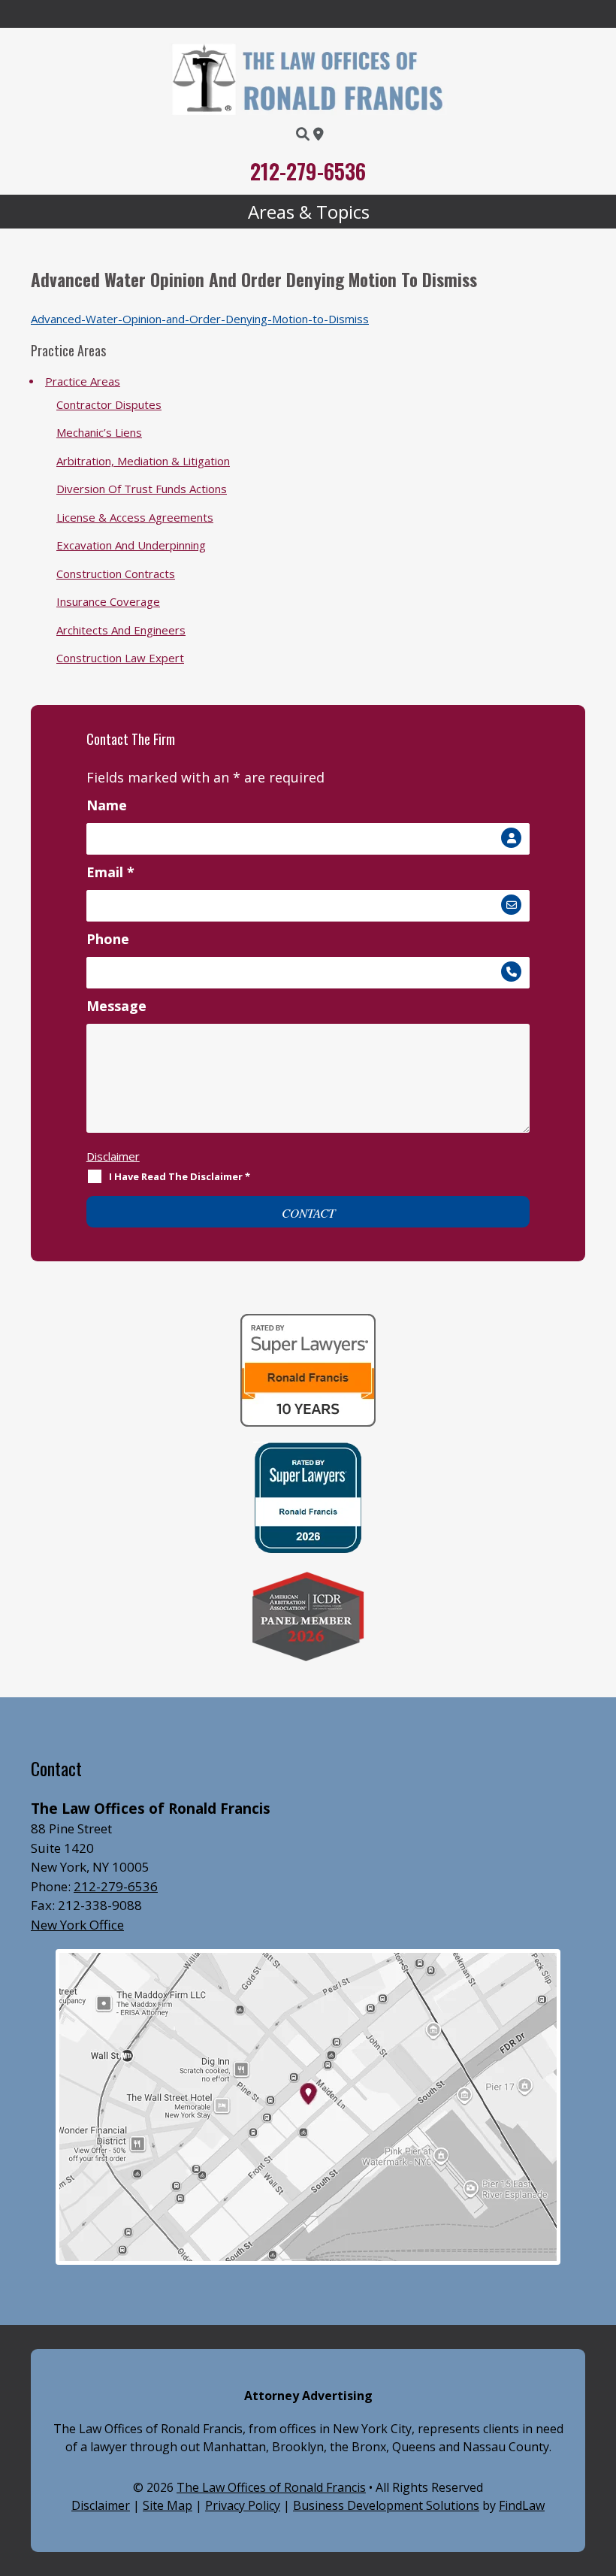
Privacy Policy (243, 2505)
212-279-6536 (308, 171)
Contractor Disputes (109, 404)
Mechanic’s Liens (99, 432)
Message (116, 1006)
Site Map (168, 2505)
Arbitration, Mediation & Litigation (143, 461)
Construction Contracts (116, 574)
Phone (108, 939)
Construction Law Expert (120, 658)
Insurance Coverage (108, 601)
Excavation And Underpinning (131, 545)
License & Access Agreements (135, 517)
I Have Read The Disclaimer (180, 1176)
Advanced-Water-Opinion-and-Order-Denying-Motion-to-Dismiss (200, 319)
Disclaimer (113, 1156)
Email (110, 872)
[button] (308, 212)
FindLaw (522, 2505)
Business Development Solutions (386, 2505)
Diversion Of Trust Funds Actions (142, 489)
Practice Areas (83, 381)
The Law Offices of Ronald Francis (271, 2487)
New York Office (77, 1925)
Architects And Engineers (121, 630)
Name (107, 805)
